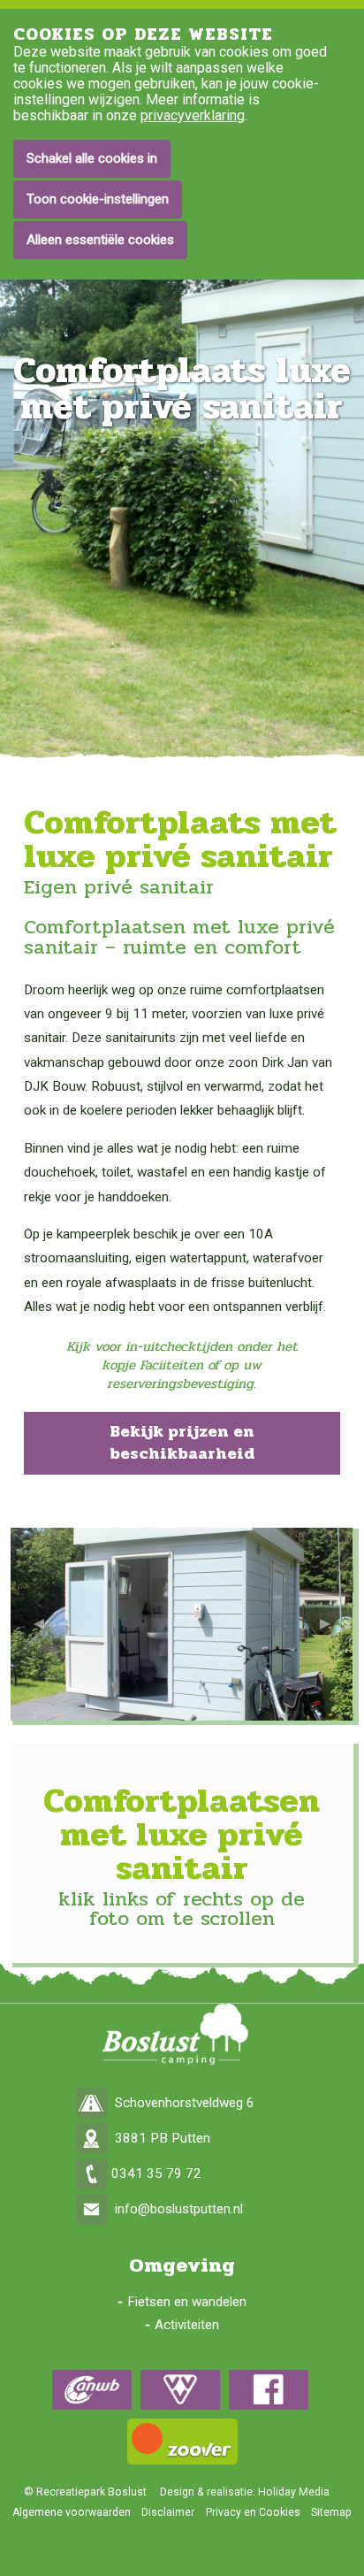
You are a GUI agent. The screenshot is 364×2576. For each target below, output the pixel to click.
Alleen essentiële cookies (100, 240)
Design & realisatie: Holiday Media (245, 2492)
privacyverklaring (193, 115)
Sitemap (331, 2512)
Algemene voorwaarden (72, 2512)
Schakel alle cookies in (92, 158)
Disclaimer (168, 2512)
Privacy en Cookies (253, 2512)
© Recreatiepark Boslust (85, 2492)
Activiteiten (187, 2325)
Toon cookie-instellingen (98, 199)
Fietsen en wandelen (187, 2302)
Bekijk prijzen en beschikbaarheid (182, 1443)
